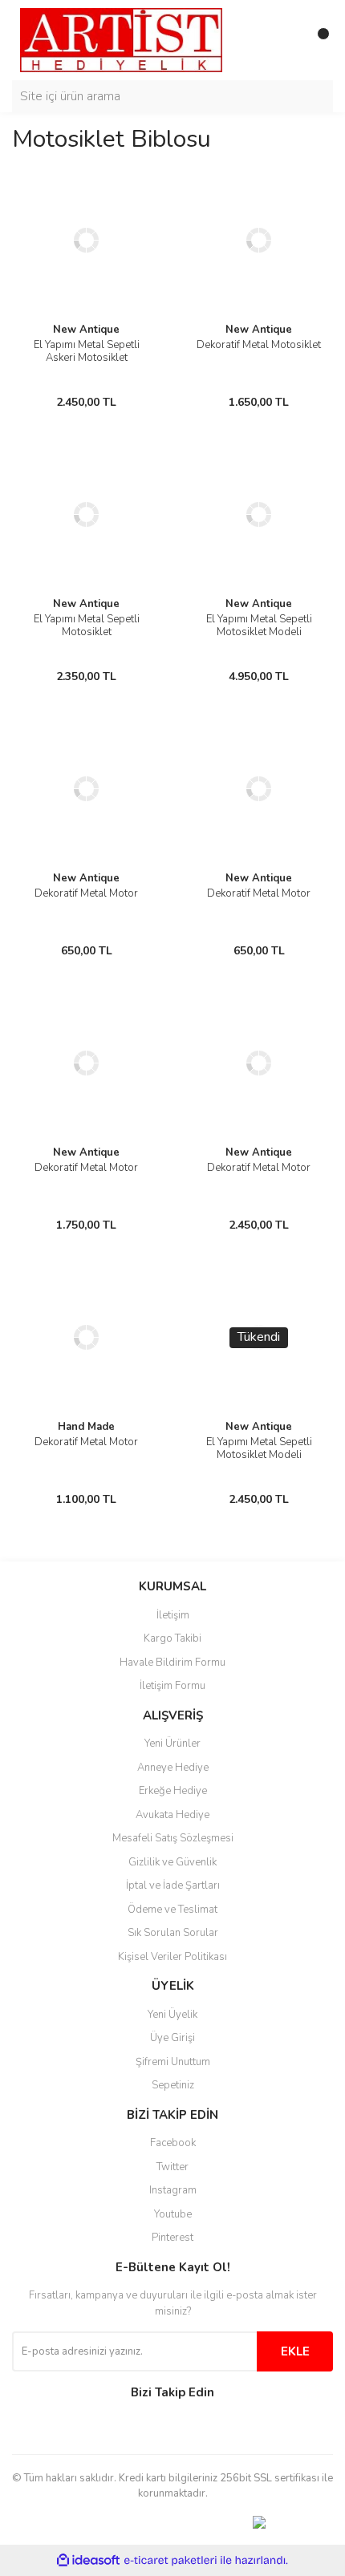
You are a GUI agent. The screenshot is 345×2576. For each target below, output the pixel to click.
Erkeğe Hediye (173, 1791)
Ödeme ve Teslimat (172, 1910)
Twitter (172, 2167)
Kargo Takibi (172, 1638)
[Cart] (317, 40)
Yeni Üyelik (172, 2015)
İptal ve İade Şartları (173, 1885)
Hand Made (86, 1427)
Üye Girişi (172, 2038)
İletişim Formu (172, 1686)
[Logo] (121, 39)
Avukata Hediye (172, 1815)
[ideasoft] (88, 2560)
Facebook (173, 2143)
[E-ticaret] (170, 2560)
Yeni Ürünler (172, 1744)
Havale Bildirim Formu (172, 1663)
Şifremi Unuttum (173, 2062)
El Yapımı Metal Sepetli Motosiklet (87, 626)
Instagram (173, 2190)
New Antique (86, 330)
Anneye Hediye (173, 1768)
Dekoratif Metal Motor (86, 893)
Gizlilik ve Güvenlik (172, 1862)
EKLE (295, 2351)
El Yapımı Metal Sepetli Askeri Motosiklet (87, 351)
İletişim (173, 1615)
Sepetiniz (173, 2085)
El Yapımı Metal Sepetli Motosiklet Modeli (259, 626)
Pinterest (172, 2238)
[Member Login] (285, 40)
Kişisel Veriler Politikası (172, 1957)
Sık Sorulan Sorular (173, 1933)
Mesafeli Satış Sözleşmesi (173, 1838)
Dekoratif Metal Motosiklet (259, 345)
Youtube (173, 2214)
